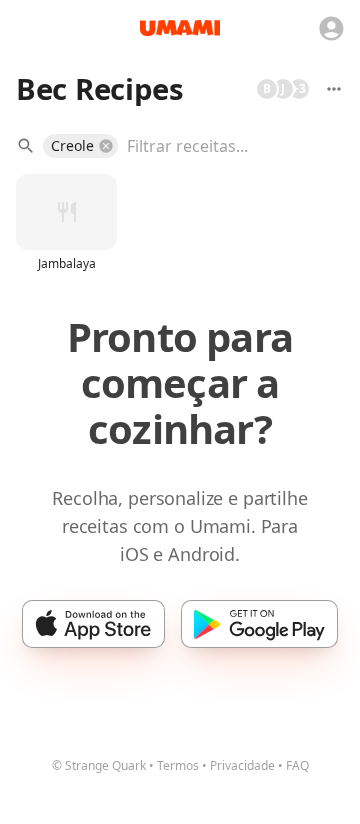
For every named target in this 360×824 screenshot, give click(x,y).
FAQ (297, 765)
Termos (178, 765)
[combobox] (221, 146)
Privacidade (242, 765)
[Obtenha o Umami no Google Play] (259, 624)
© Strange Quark (99, 765)
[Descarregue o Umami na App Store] (93, 624)
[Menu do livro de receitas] (334, 89)
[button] (80, 146)
